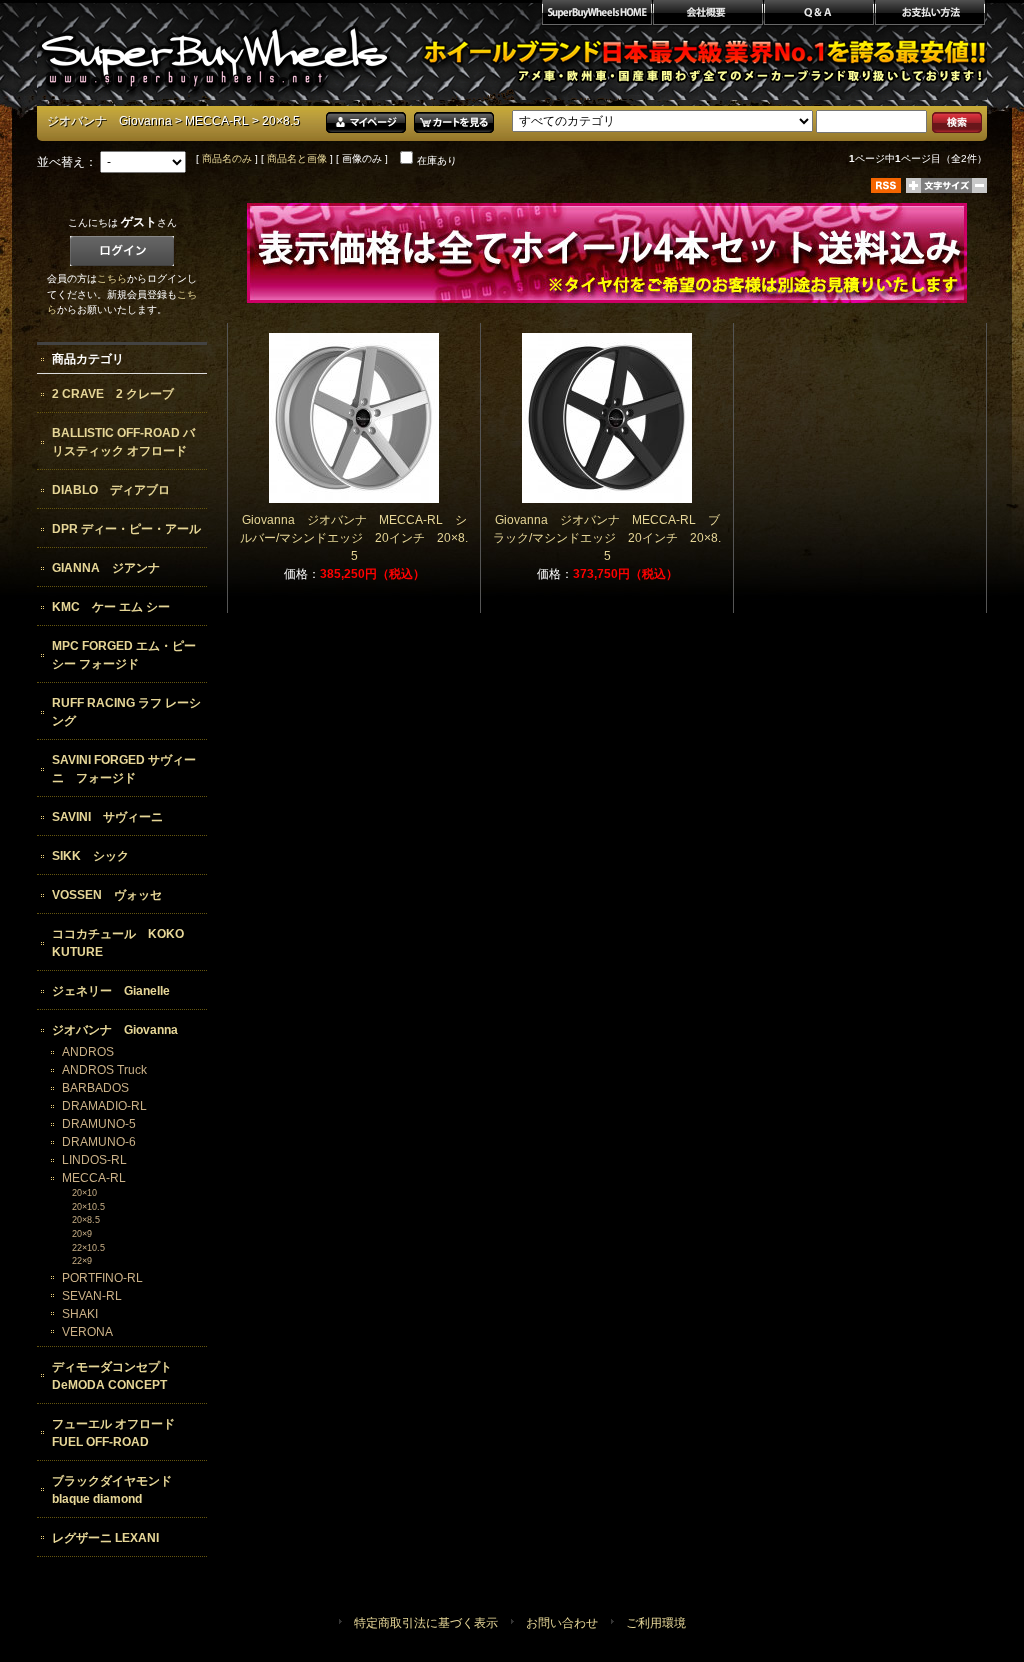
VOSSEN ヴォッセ (107, 895)
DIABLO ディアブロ (111, 490)
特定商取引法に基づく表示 (426, 1623)
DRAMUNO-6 (99, 1142)
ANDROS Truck (104, 1070)
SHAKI (80, 1314)
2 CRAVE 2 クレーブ (113, 394)
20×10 (84, 1193)
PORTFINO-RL (102, 1278)
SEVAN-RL (92, 1296)
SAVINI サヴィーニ (107, 817)
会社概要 (707, 15)
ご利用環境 (656, 1623)
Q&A (818, 15)
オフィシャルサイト (596, 15)
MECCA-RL (217, 121)
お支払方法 (930, 15)
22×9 (82, 1261)
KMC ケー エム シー (111, 607)
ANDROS (88, 1052)
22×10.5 (88, 1248)
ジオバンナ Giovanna (109, 121)
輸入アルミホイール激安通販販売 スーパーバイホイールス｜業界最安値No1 (214, 50)
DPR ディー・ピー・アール (126, 529)
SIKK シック (90, 856)
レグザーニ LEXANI (105, 1538)
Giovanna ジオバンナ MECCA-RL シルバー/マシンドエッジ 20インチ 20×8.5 (354, 538)
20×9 (82, 1234)
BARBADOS (95, 1088)
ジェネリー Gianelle (111, 991)
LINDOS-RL (94, 1160)
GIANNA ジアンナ (106, 568)
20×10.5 (88, 1207)
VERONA (87, 1332)
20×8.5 (86, 1220)
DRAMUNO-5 (99, 1124)
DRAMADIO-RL (104, 1106)
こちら (112, 278)
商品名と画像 (297, 158)
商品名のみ (227, 158)
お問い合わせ (562, 1623)
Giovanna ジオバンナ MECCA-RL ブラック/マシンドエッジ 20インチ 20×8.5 (607, 538)
